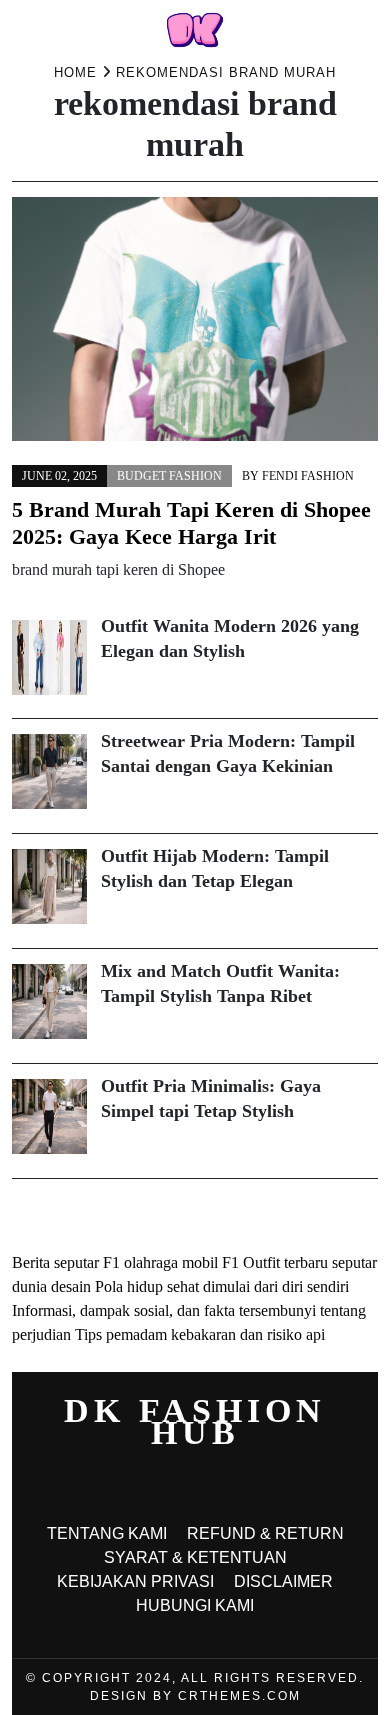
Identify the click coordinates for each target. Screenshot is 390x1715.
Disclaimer (283, 1581)
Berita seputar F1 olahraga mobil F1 (125, 1262)
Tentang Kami (107, 1533)
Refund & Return (265, 1533)
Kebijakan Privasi (135, 1581)
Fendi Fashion (308, 476)
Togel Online (108, 1214)
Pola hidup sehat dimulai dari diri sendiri (222, 1286)
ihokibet (37, 1214)
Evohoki (181, 1214)
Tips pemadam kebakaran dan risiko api (200, 1334)
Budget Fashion (169, 476)
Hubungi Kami (195, 1605)
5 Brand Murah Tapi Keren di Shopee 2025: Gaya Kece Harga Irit (191, 523)
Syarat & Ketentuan (195, 1557)
